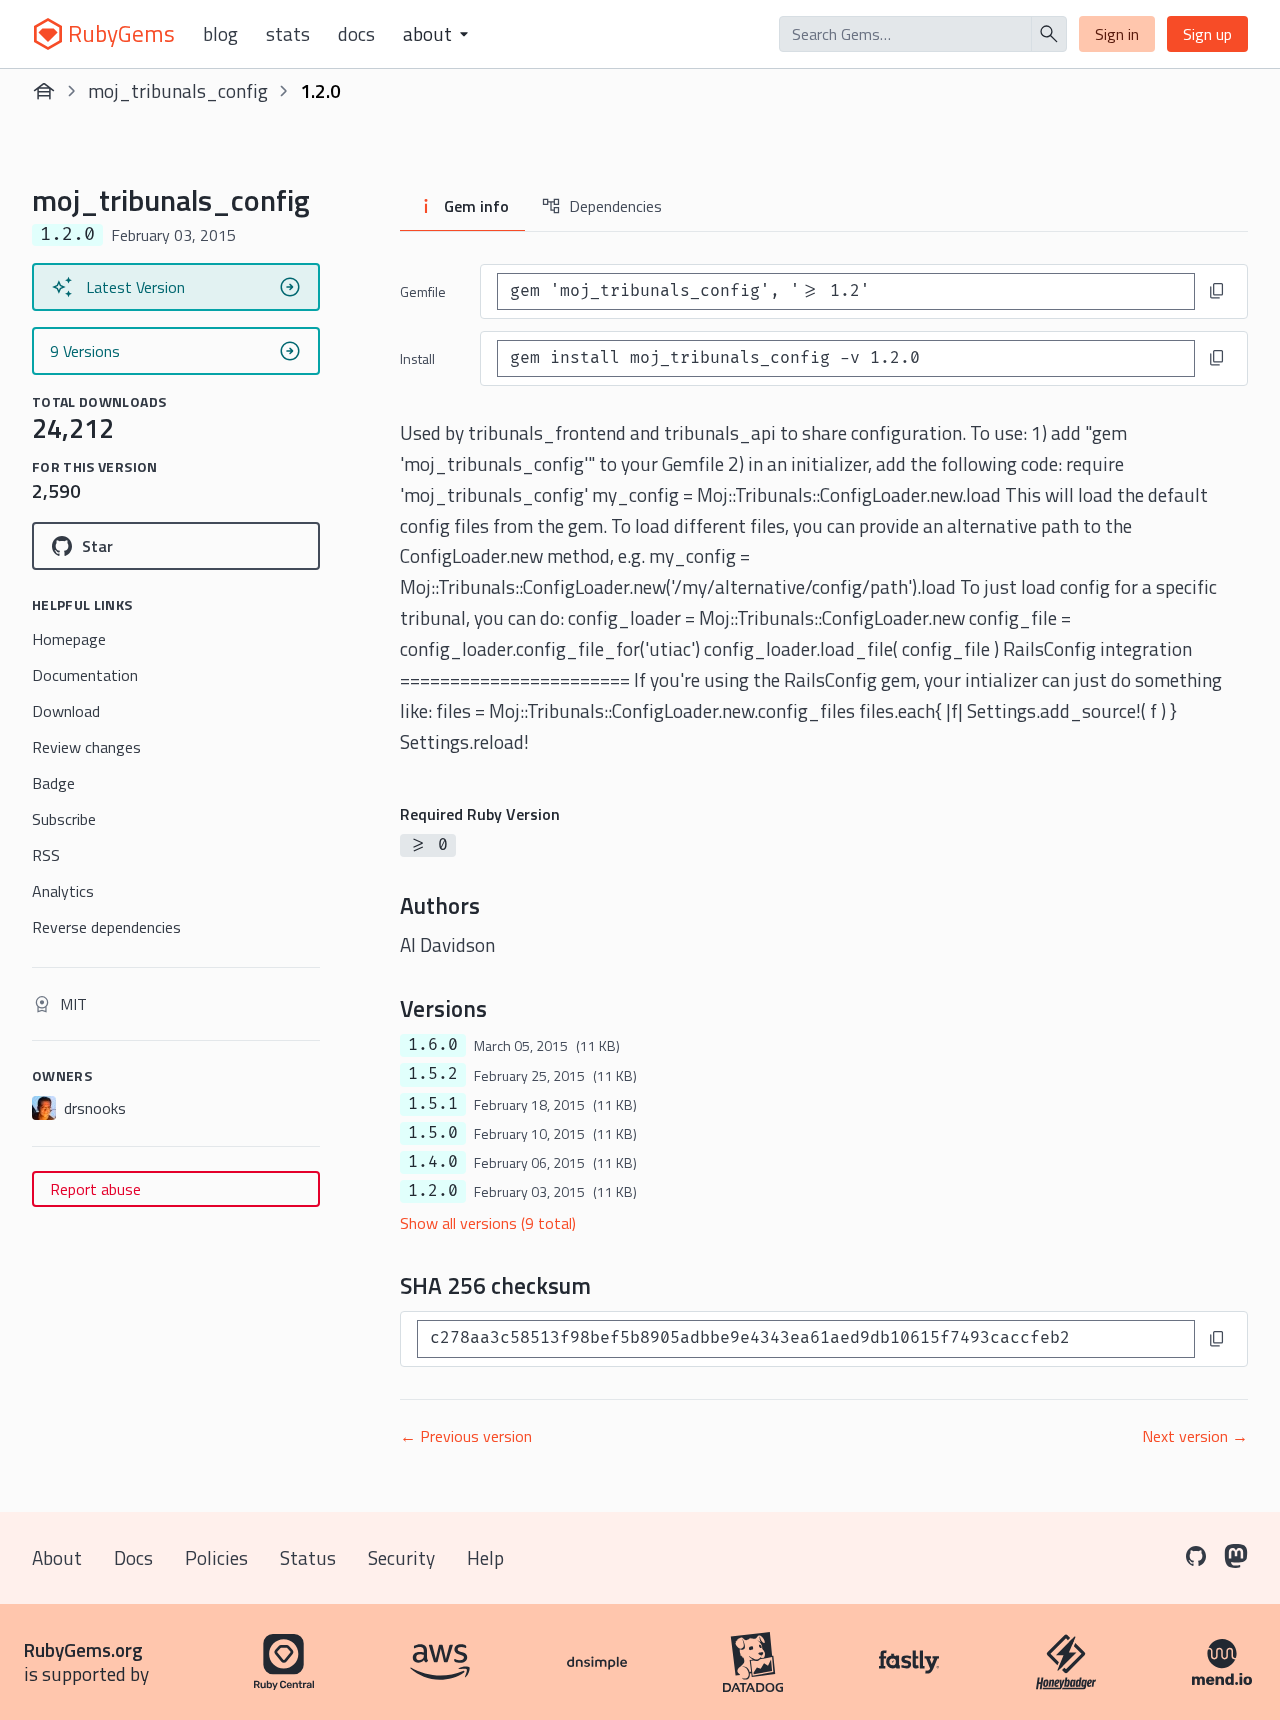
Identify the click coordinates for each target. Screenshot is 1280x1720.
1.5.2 (433, 1074)
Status (308, 1557)
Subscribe (64, 819)
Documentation (85, 675)
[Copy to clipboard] (1217, 291)
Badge (53, 783)
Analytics (63, 891)
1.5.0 (433, 1133)
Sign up (1207, 34)
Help (485, 1557)
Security (401, 1557)
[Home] (44, 91)
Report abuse (95, 1189)
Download (66, 711)
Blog (220, 34)
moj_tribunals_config (178, 90)
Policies (216, 1557)
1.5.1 (433, 1104)
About (57, 1557)
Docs (356, 34)
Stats (288, 34)
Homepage (69, 639)
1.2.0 (433, 1191)
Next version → (1195, 1436)
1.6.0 (433, 1045)
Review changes (86, 747)
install (417, 358)
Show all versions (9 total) (488, 1223)
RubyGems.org (83, 1649)
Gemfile (423, 291)
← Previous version (466, 1436)
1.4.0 (433, 1162)
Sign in (1117, 34)
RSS (46, 855)
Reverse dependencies (106, 927)
